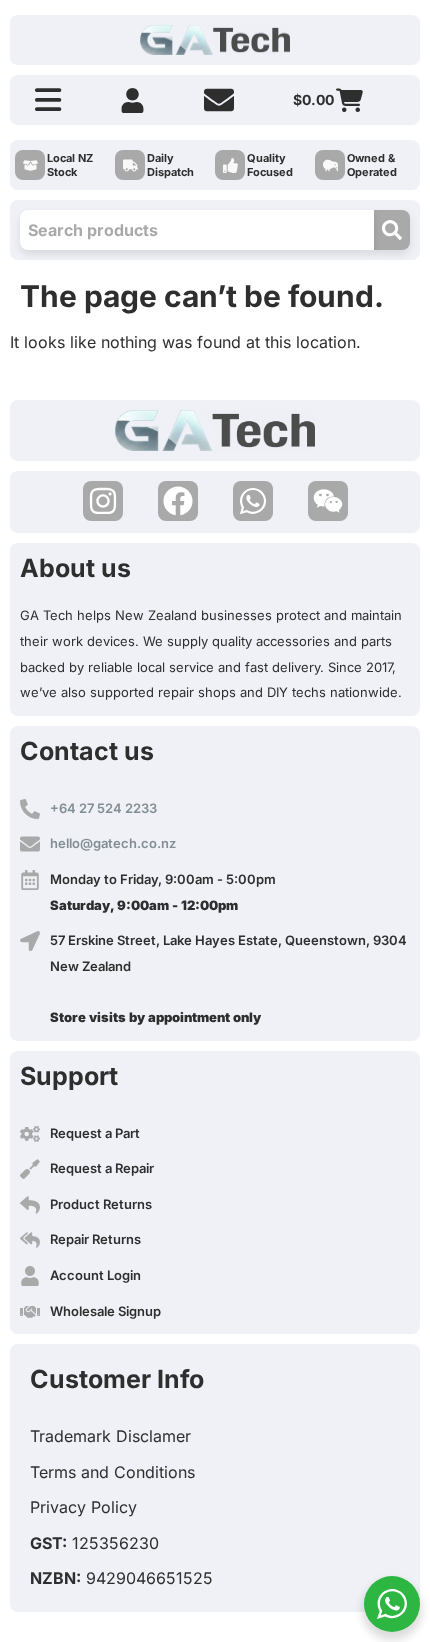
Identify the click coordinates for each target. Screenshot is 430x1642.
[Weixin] (328, 501)
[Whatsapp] (253, 501)
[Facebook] (178, 501)
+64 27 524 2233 (103, 808)
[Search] (392, 230)
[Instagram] (103, 501)
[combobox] (197, 230)
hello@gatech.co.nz (113, 843)
